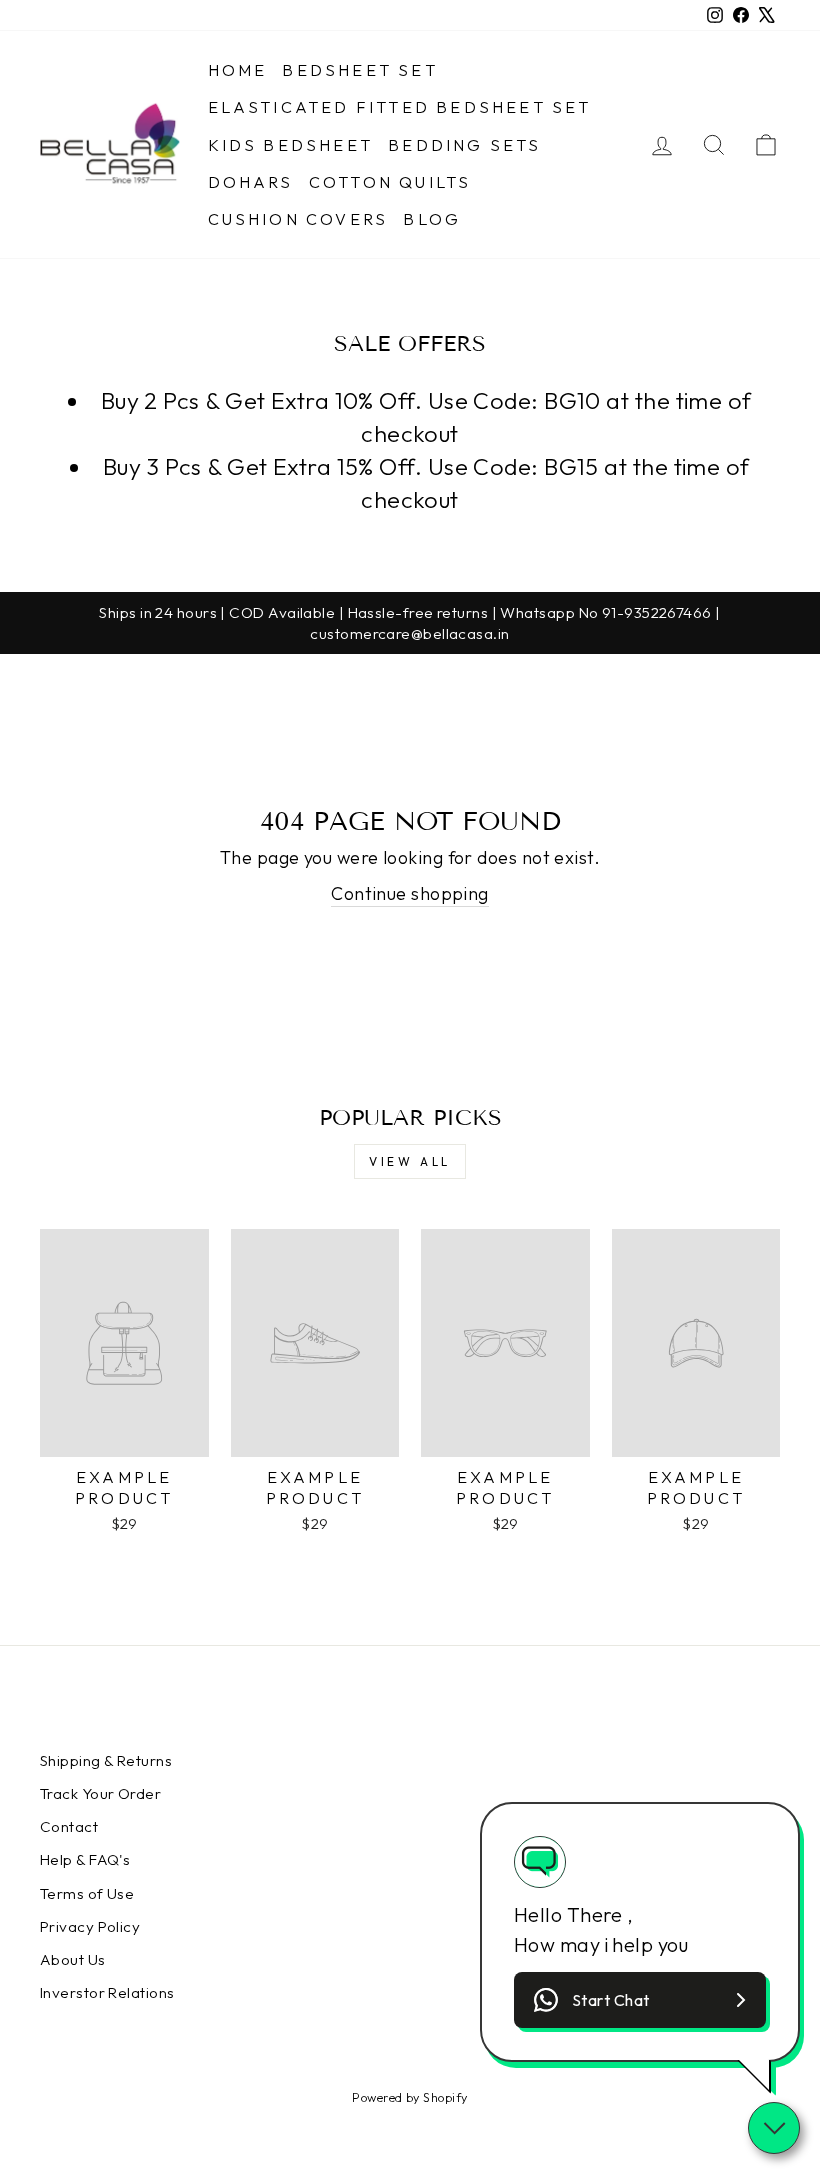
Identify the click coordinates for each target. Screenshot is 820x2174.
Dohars (251, 182)
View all (410, 1161)
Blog (432, 219)
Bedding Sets (464, 145)
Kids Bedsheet (291, 145)
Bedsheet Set (359, 70)
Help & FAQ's (85, 1859)
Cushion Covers (298, 219)
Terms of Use (87, 1893)
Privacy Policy (90, 1926)
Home (238, 70)
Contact (69, 1826)
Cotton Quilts (390, 182)
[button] (640, 2000)
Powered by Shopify (409, 2097)
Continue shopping (410, 893)
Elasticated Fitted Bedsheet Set (400, 107)
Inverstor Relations (107, 1992)
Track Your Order (100, 1793)
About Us (73, 1959)
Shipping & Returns (106, 1760)
